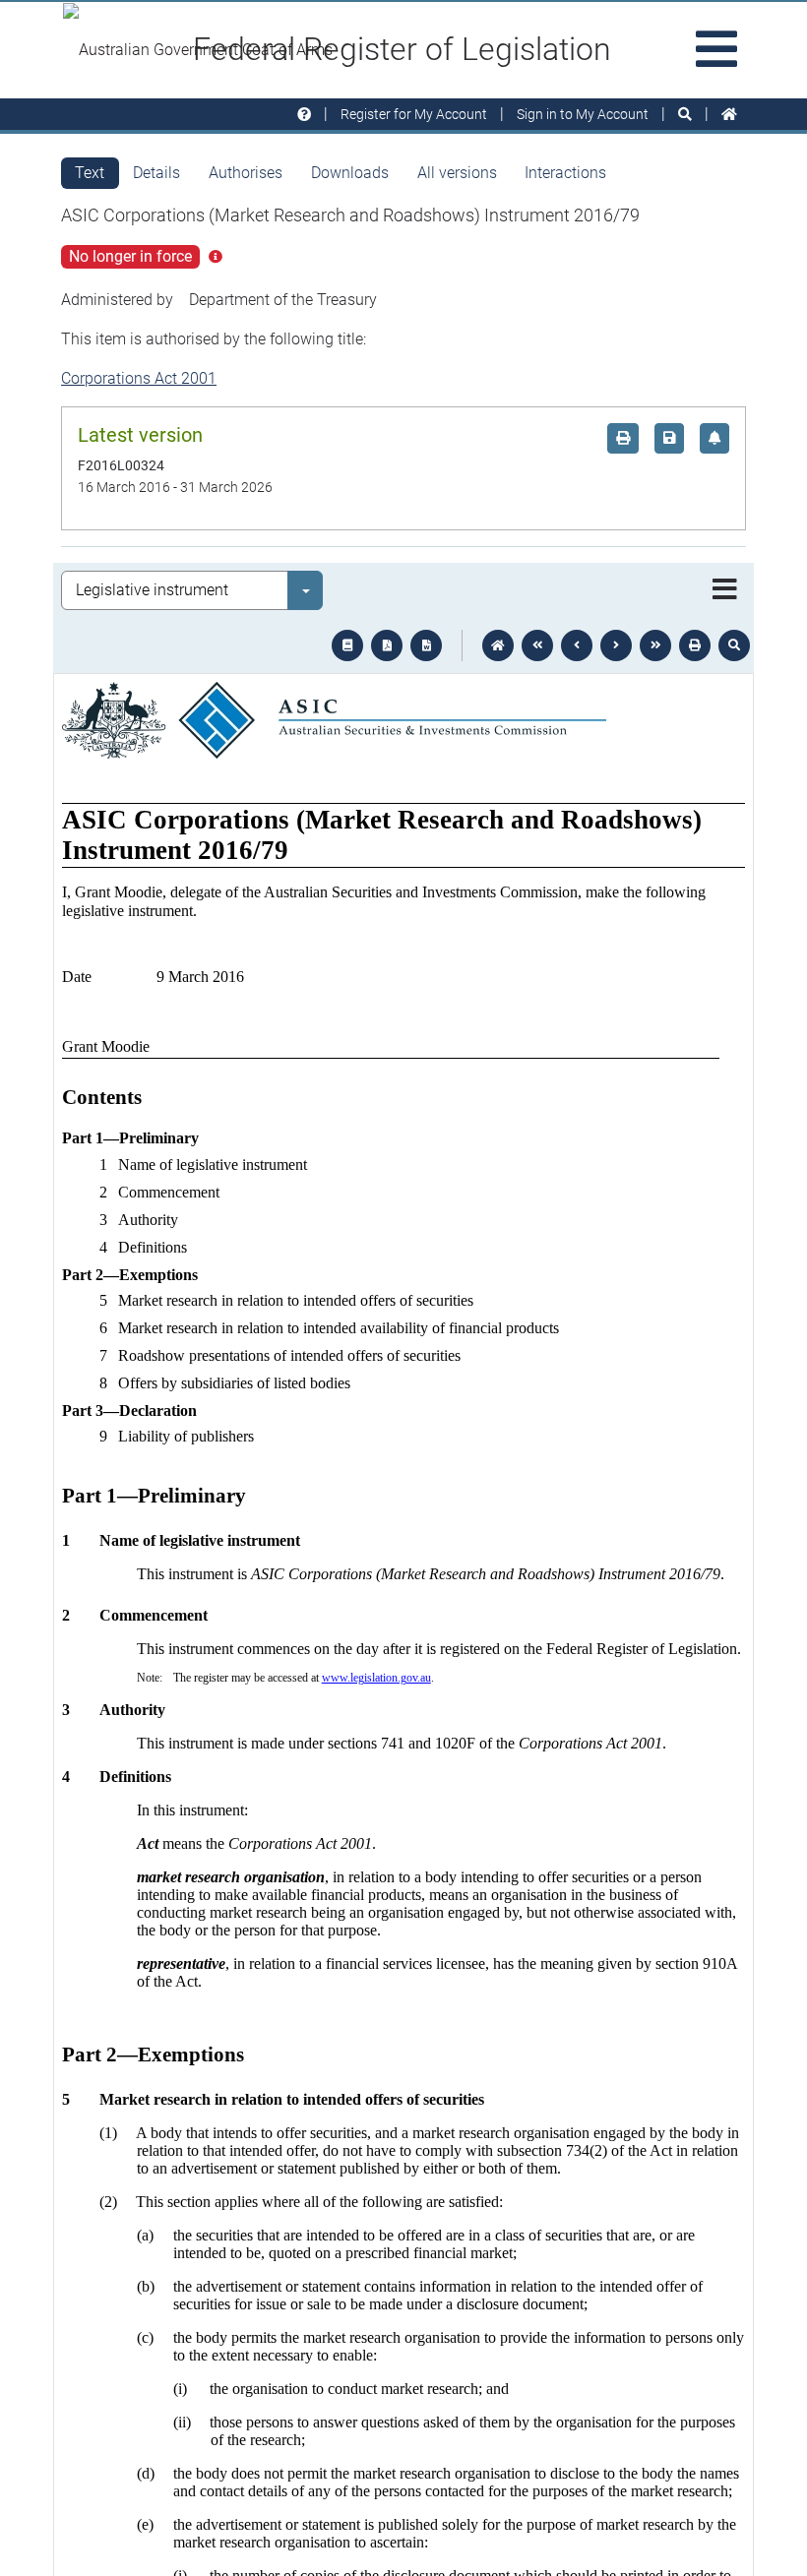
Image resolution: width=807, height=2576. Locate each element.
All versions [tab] (457, 173)
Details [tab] (156, 173)
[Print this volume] (695, 645)
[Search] (685, 115)
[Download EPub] (347, 645)
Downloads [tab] (350, 173)
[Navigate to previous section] (577, 645)
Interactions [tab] (565, 173)
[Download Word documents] (426, 645)
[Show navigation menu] (725, 590)
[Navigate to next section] (616, 645)
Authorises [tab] (246, 173)
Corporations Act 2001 (139, 378)
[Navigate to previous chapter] (537, 645)
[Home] (729, 115)
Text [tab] (90, 173)
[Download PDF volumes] (387, 645)
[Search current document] (734, 645)
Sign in (583, 114)
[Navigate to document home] (498, 645)
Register (414, 114)
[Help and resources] (304, 115)
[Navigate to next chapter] (655, 645)
